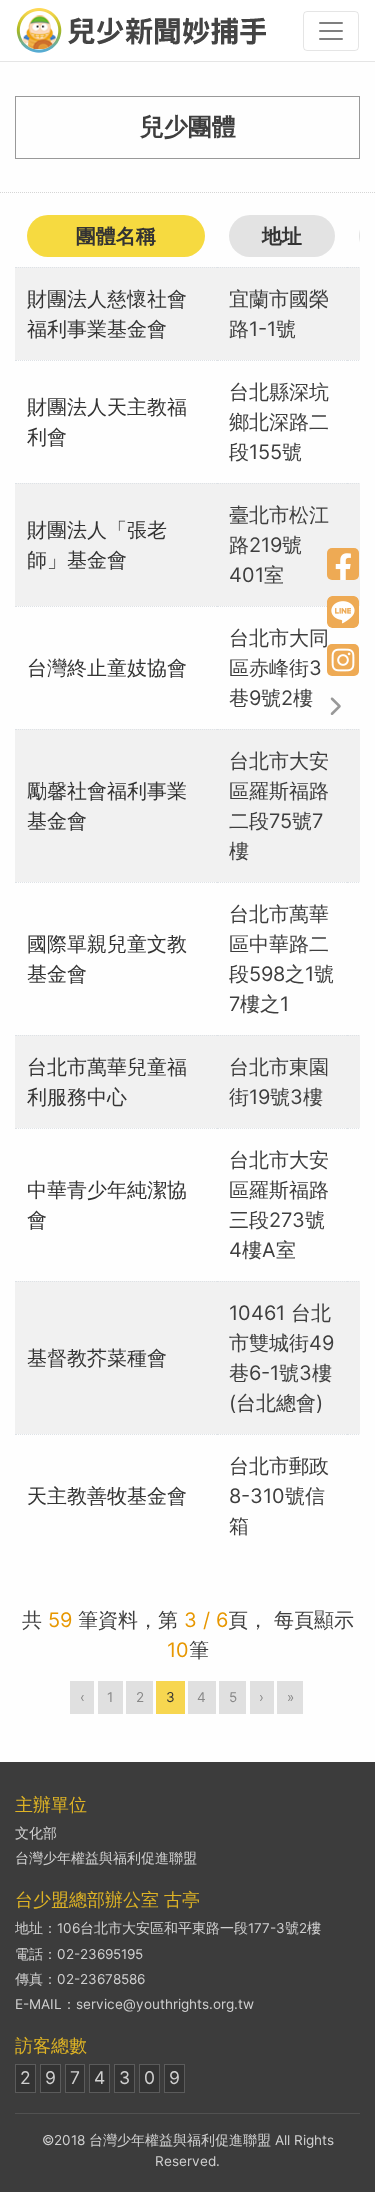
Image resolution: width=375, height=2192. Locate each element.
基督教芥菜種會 (97, 1358)
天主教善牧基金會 (107, 1496)
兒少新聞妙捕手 (141, 30)
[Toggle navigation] (331, 31)
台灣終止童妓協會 (107, 668)
